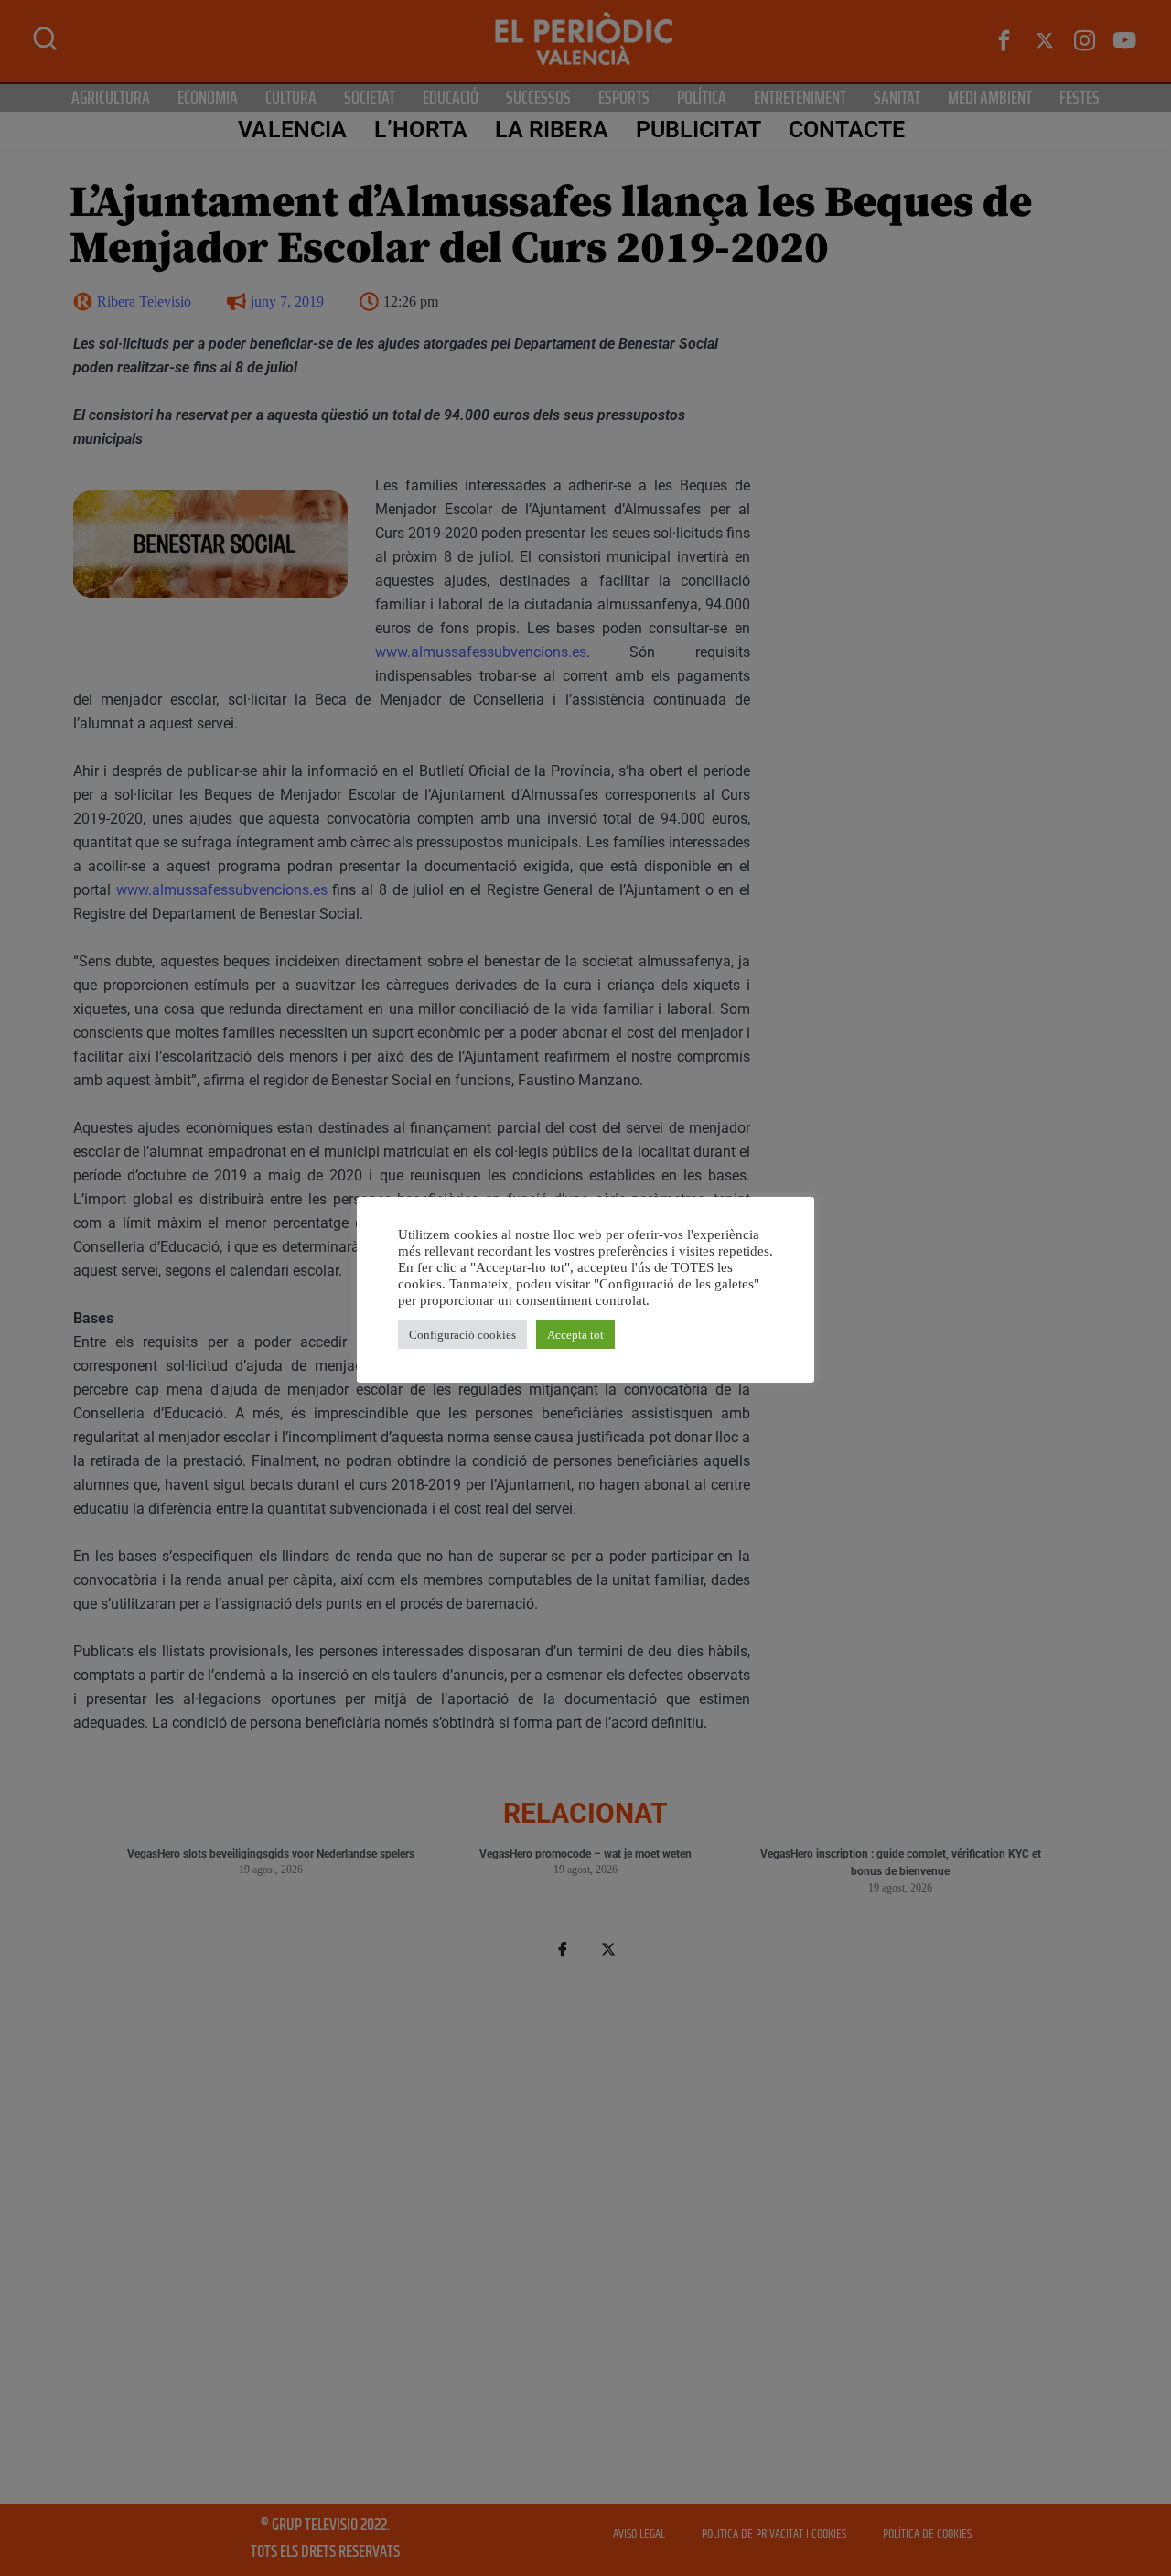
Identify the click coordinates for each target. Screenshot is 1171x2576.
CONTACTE (847, 129)
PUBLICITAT (698, 129)
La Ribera (552, 129)
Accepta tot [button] (575, 1335)
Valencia (292, 129)
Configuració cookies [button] (462, 1335)
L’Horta (421, 129)
